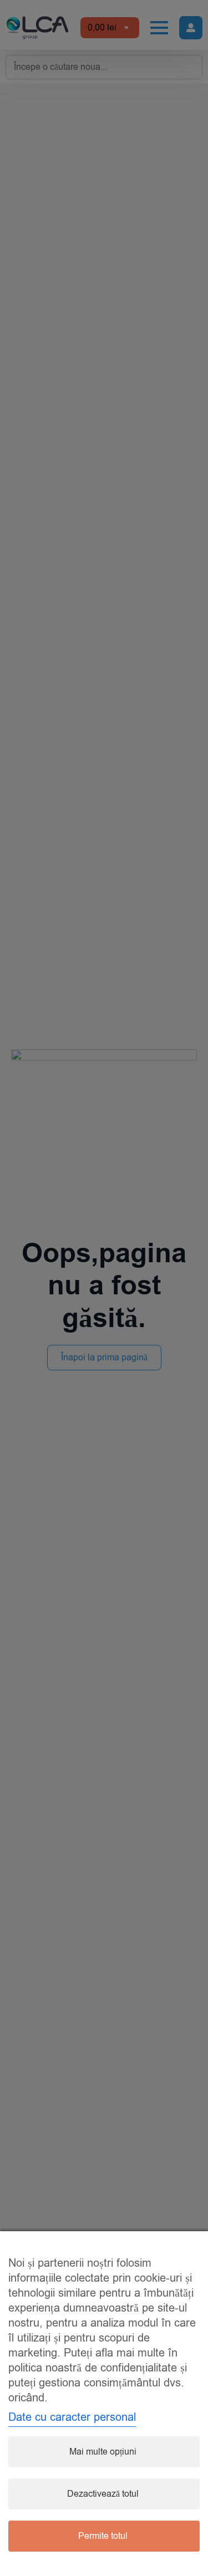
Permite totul (103, 2536)
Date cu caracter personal (72, 2417)
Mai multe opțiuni (103, 2452)
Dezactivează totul (103, 2494)
